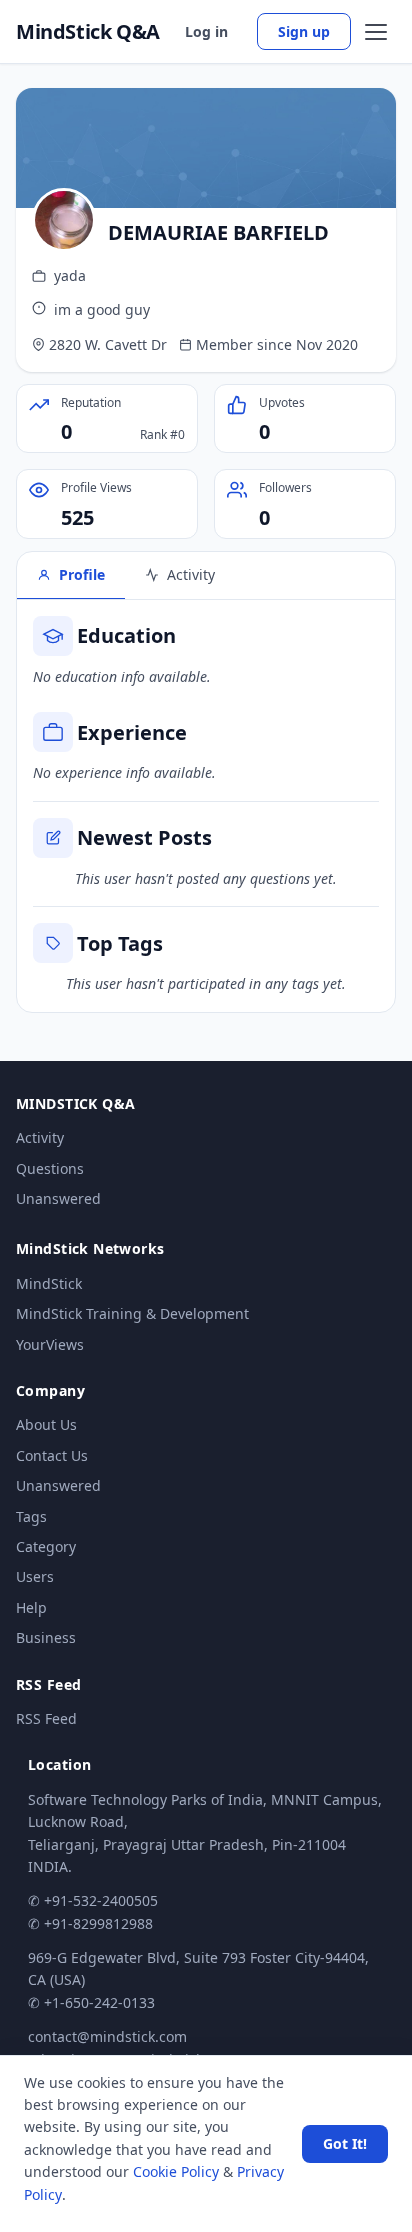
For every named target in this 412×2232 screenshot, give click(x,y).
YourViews (50, 1344)
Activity (40, 1137)
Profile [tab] (82, 574)
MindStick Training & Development (132, 1313)
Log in (206, 31)
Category (46, 1546)
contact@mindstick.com (107, 2036)
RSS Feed (46, 1718)
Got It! (345, 2143)
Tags (31, 1516)
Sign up (304, 31)
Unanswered (58, 1198)
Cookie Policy (176, 2171)
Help (31, 1607)
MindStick (49, 1283)
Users (35, 1576)
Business (46, 1637)
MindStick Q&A (88, 32)
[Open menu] (376, 32)
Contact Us (52, 1455)
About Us (46, 1424)
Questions (50, 1168)
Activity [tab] (191, 574)
